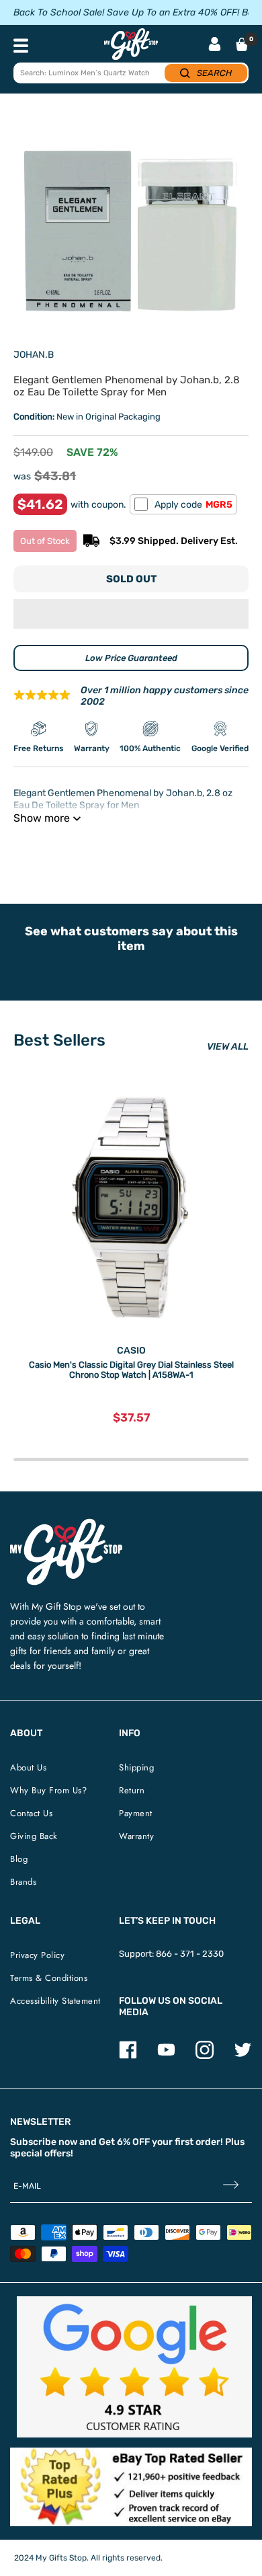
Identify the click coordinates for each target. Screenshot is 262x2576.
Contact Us (31, 1813)
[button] (131, 614)
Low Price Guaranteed (131, 658)
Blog (19, 1859)
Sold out (131, 579)
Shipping (136, 1767)
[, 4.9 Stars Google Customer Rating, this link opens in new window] (134, 2367)
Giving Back (34, 1836)
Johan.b (34, 355)
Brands (23, 1882)
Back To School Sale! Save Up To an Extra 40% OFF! (126, 12)
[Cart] (242, 44)
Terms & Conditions (49, 1978)
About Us (28, 1767)
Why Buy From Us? (48, 1790)
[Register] (231, 2186)
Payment (136, 1813)
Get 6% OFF (124, 2142)
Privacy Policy (37, 1955)
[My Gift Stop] (66, 1524)
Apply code (193, 505)
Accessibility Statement (55, 2001)
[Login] (215, 45)
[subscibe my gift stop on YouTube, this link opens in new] (166, 2056)
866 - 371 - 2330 (190, 1954)
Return (132, 1790)
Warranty (136, 1836)
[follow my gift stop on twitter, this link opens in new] (243, 2056)
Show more (42, 818)
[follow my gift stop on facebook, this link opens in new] (128, 2056)
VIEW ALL (228, 1047)
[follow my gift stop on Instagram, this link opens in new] (205, 2056)
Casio (131, 1351)
